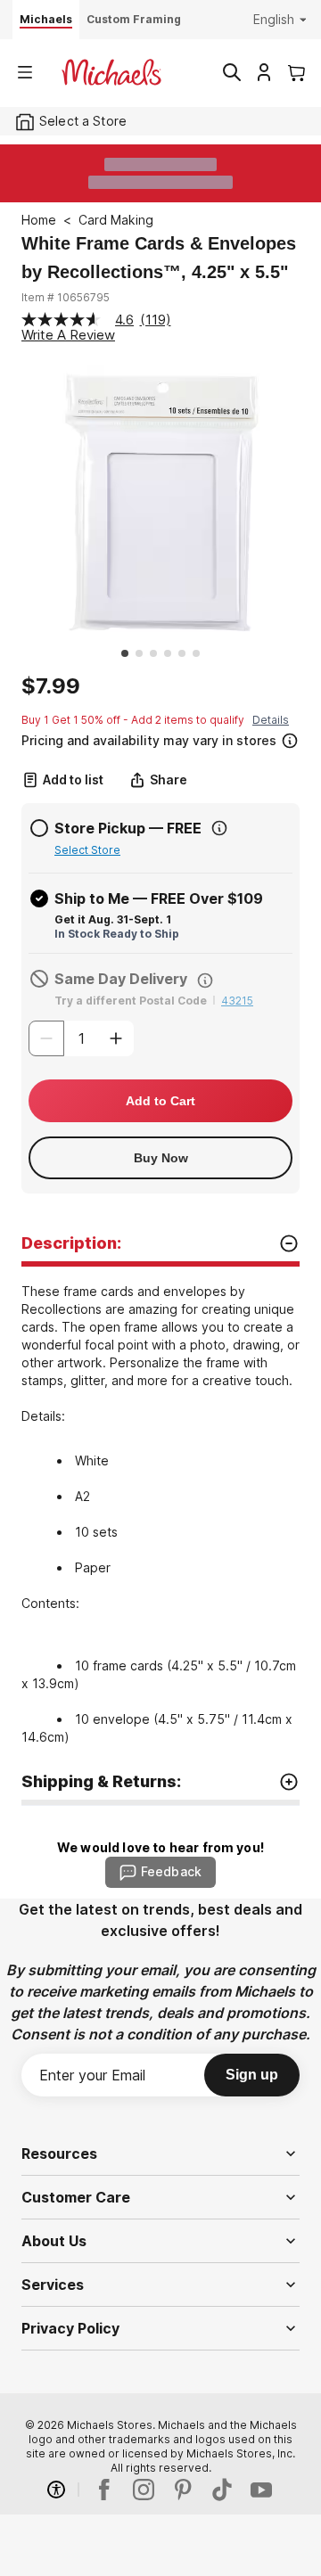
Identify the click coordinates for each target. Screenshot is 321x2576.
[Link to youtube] (261, 2490)
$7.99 (51, 686)
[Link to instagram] (144, 2490)
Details (271, 720)
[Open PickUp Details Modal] (219, 828)
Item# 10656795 (66, 297)
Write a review (68, 335)
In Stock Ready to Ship (117, 934)
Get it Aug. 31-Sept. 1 (113, 919)
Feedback (171, 1871)
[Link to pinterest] (183, 2490)
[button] (159, 738)
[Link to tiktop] (222, 2490)
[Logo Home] (111, 72)
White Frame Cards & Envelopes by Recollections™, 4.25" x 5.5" (159, 258)
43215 (237, 1001)
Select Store (87, 850)
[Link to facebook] (104, 2490)
